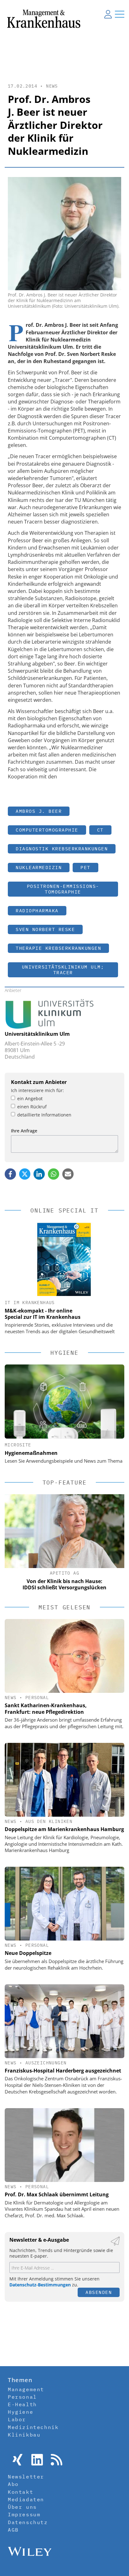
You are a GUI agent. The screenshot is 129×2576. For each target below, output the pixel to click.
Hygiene (21, 2412)
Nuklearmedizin (39, 867)
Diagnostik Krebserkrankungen (62, 849)
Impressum (24, 2514)
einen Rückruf (32, 1107)
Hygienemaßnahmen (31, 1453)
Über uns (22, 2507)
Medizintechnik (33, 2427)
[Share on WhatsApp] (54, 1174)
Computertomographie (47, 830)
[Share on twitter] (25, 1174)
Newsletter (26, 2477)
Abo (13, 2484)
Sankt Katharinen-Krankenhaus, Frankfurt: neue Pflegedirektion (46, 1709)
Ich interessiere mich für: (37, 1090)
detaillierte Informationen (44, 1115)
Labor (17, 2419)
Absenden (99, 2292)
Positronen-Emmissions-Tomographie (63, 889)
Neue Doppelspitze (28, 1953)
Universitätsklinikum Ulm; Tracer (63, 970)
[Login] (108, 14)
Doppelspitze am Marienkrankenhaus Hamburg (64, 1829)
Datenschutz (28, 2522)
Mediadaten (26, 2499)
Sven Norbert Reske (45, 929)
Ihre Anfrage (24, 1131)
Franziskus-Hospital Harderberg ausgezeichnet (63, 2071)
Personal (37, 1698)
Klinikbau (24, 2435)
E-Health (22, 2404)
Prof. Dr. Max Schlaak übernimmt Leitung (57, 2194)
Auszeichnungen (46, 2063)
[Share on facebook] (10, 1174)
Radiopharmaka (37, 911)
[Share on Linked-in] (39, 1174)
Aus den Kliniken (49, 1821)
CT (100, 830)
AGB (13, 2530)
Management (26, 2389)
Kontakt (21, 2492)
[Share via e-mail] (68, 1174)
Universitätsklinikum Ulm (37, 1034)
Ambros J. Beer (39, 811)
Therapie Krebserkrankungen (58, 948)
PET (85, 867)
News (52, 86)
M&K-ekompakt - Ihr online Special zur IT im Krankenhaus (43, 1314)
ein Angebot (30, 1098)
